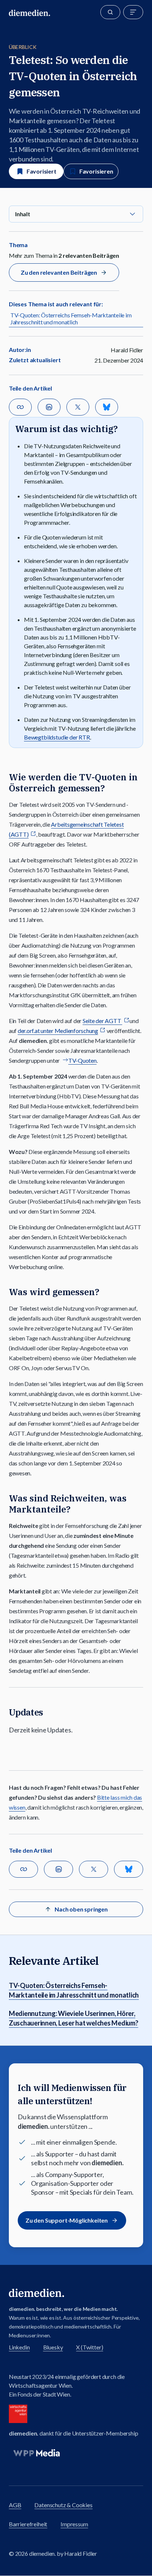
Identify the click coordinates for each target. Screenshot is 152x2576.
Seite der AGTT (102, 1021)
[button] (76, 214)
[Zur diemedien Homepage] (30, 12)
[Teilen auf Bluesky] (107, 407)
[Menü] (133, 12)
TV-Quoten (82, 1060)
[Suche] (110, 12)
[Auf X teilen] (78, 407)
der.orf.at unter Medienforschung (58, 1031)
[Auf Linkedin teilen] (49, 407)
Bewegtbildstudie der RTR (57, 737)
